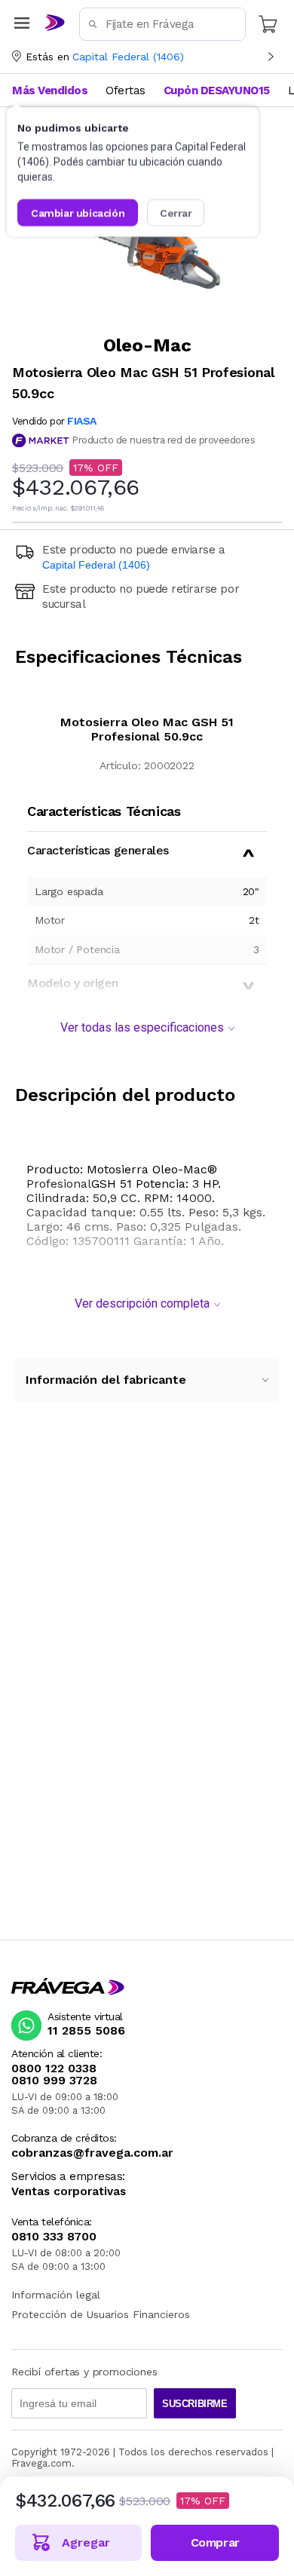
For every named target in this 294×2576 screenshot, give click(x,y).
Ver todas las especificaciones (142, 1027)
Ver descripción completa (142, 1303)
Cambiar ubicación (78, 213)
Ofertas (126, 90)
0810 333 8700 (54, 2237)
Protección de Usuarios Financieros (101, 2314)
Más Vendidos (50, 90)
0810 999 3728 (54, 2081)
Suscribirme (195, 2404)
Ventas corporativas (69, 2192)
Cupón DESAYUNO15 (217, 90)
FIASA (82, 421)
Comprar (215, 2542)
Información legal (56, 2295)
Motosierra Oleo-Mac (147, 1169)
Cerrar (176, 213)
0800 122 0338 (54, 2068)
